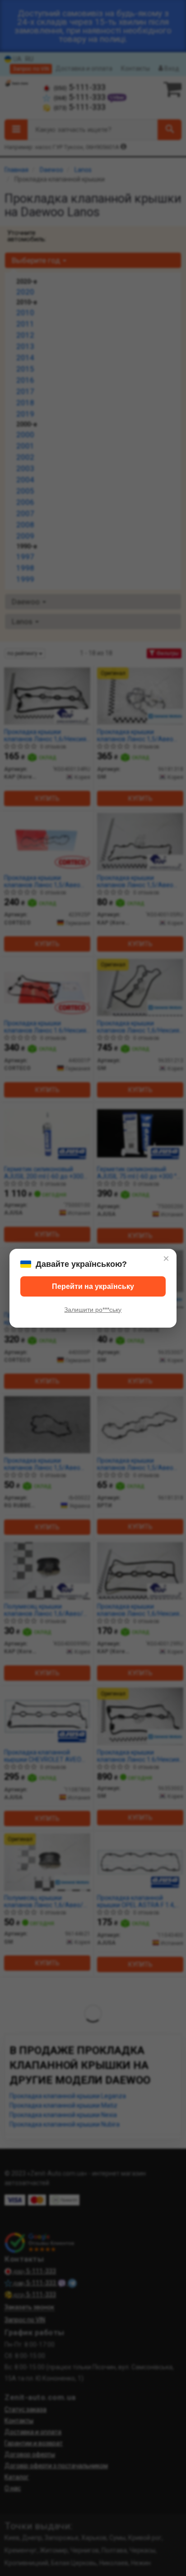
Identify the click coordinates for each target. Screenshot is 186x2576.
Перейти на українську (93, 1286)
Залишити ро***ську (93, 1310)
